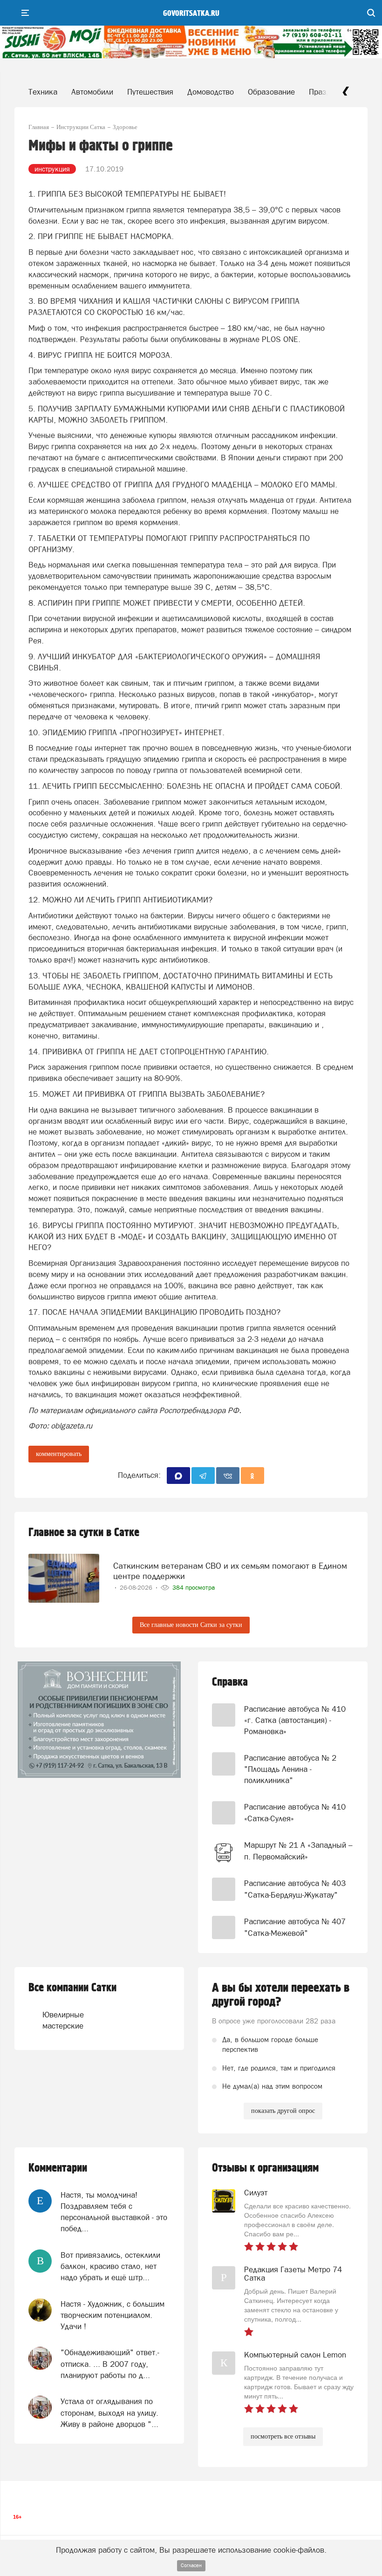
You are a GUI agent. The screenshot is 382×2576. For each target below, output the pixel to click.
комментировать (59, 1454)
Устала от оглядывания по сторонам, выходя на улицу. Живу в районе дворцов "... (109, 2413)
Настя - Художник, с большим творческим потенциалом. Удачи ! (113, 2315)
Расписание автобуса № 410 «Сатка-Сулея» (295, 1812)
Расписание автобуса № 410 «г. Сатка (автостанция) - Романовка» (295, 1720)
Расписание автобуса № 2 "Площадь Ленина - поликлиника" (290, 1769)
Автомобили (92, 92)
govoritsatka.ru (191, 14)
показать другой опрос (283, 2111)
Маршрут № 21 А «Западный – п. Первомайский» (298, 1851)
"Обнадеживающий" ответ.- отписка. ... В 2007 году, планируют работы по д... (110, 2364)
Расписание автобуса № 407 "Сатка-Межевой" (295, 1927)
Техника (43, 92)
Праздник (326, 92)
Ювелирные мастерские (62, 2020)
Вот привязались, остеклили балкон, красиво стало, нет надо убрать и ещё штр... (110, 2266)
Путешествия (150, 92)
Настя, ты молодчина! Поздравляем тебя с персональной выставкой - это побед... (114, 2212)
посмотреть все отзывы (283, 2436)
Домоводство (211, 92)
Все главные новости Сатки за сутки (191, 1625)
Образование (271, 92)
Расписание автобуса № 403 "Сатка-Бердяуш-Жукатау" (295, 1889)
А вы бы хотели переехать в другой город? (281, 1995)
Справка (230, 1682)
